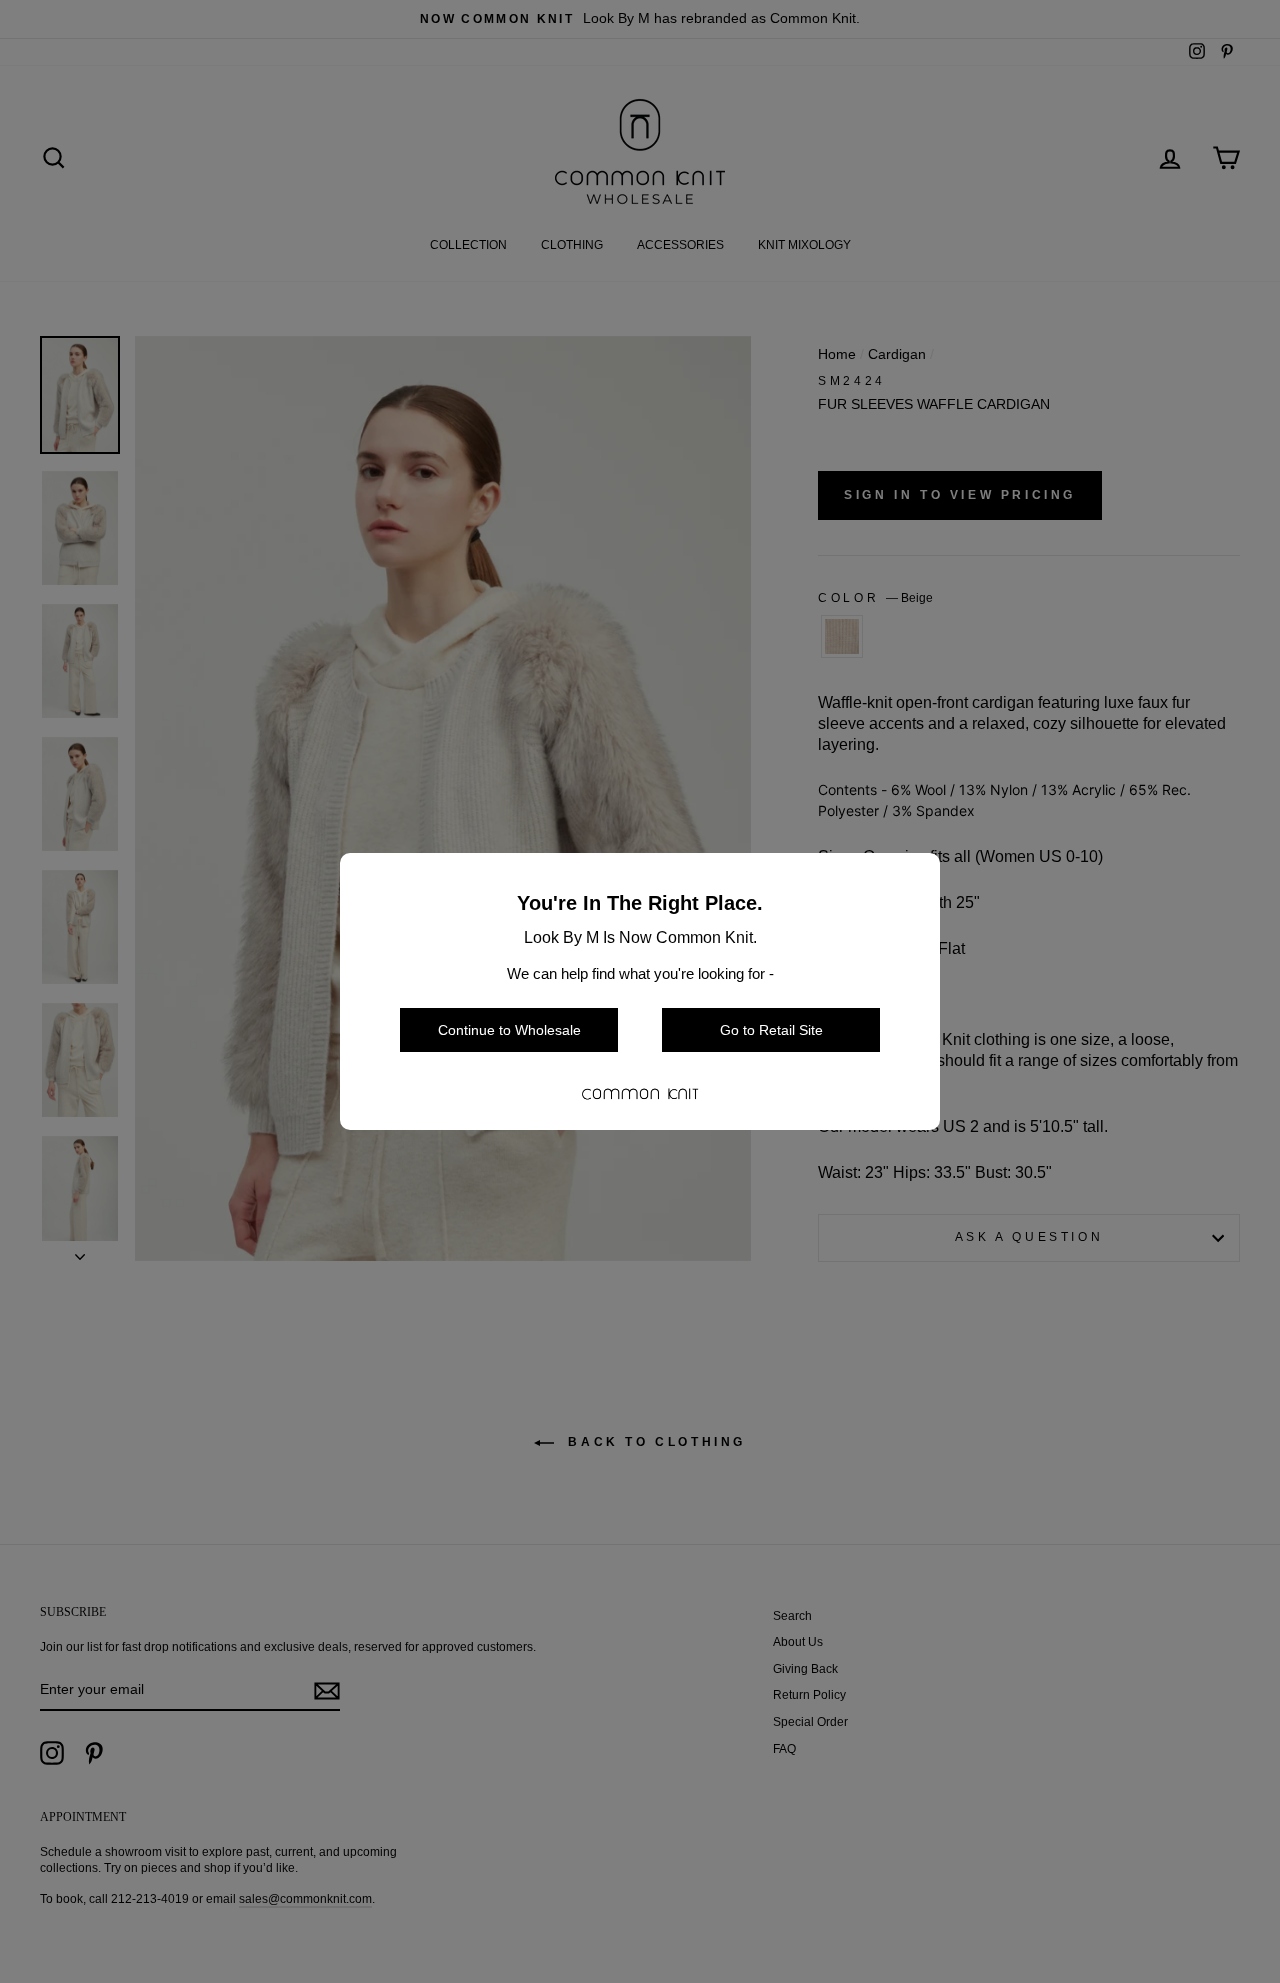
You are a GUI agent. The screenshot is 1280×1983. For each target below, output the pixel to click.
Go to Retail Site (771, 1030)
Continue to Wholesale (509, 1030)
